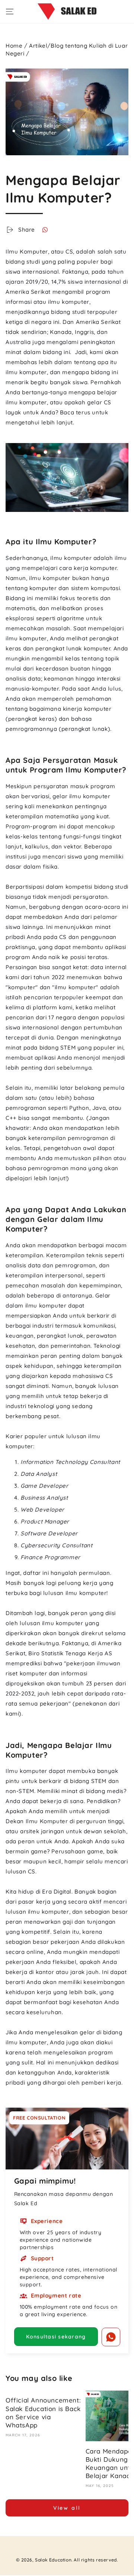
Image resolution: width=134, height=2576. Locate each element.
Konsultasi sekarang (56, 2337)
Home (14, 46)
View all (67, 2508)
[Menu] (10, 12)
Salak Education (53, 2560)
